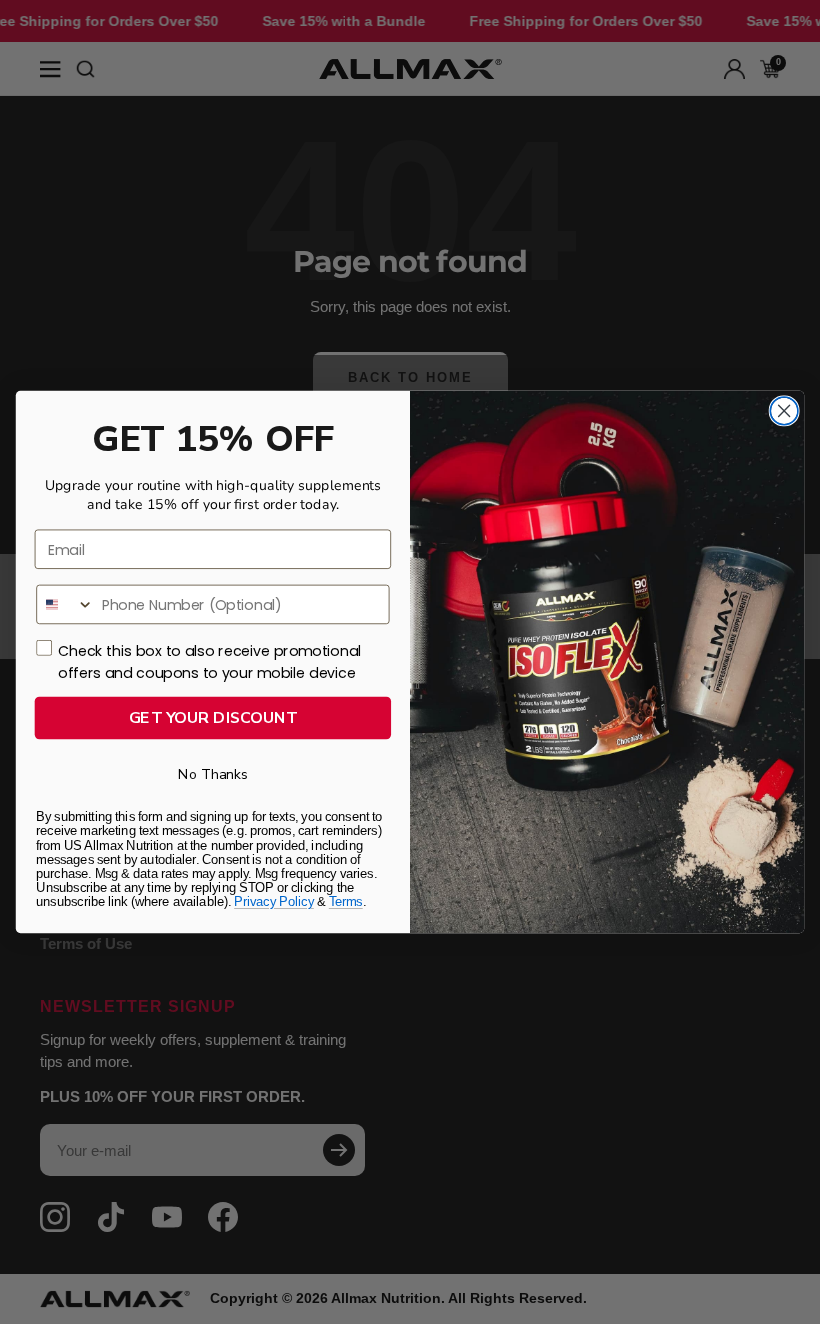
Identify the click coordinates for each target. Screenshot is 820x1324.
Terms (346, 901)
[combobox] (65, 605)
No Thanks (212, 774)
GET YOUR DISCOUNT (213, 717)
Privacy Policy (274, 901)
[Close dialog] (784, 411)
